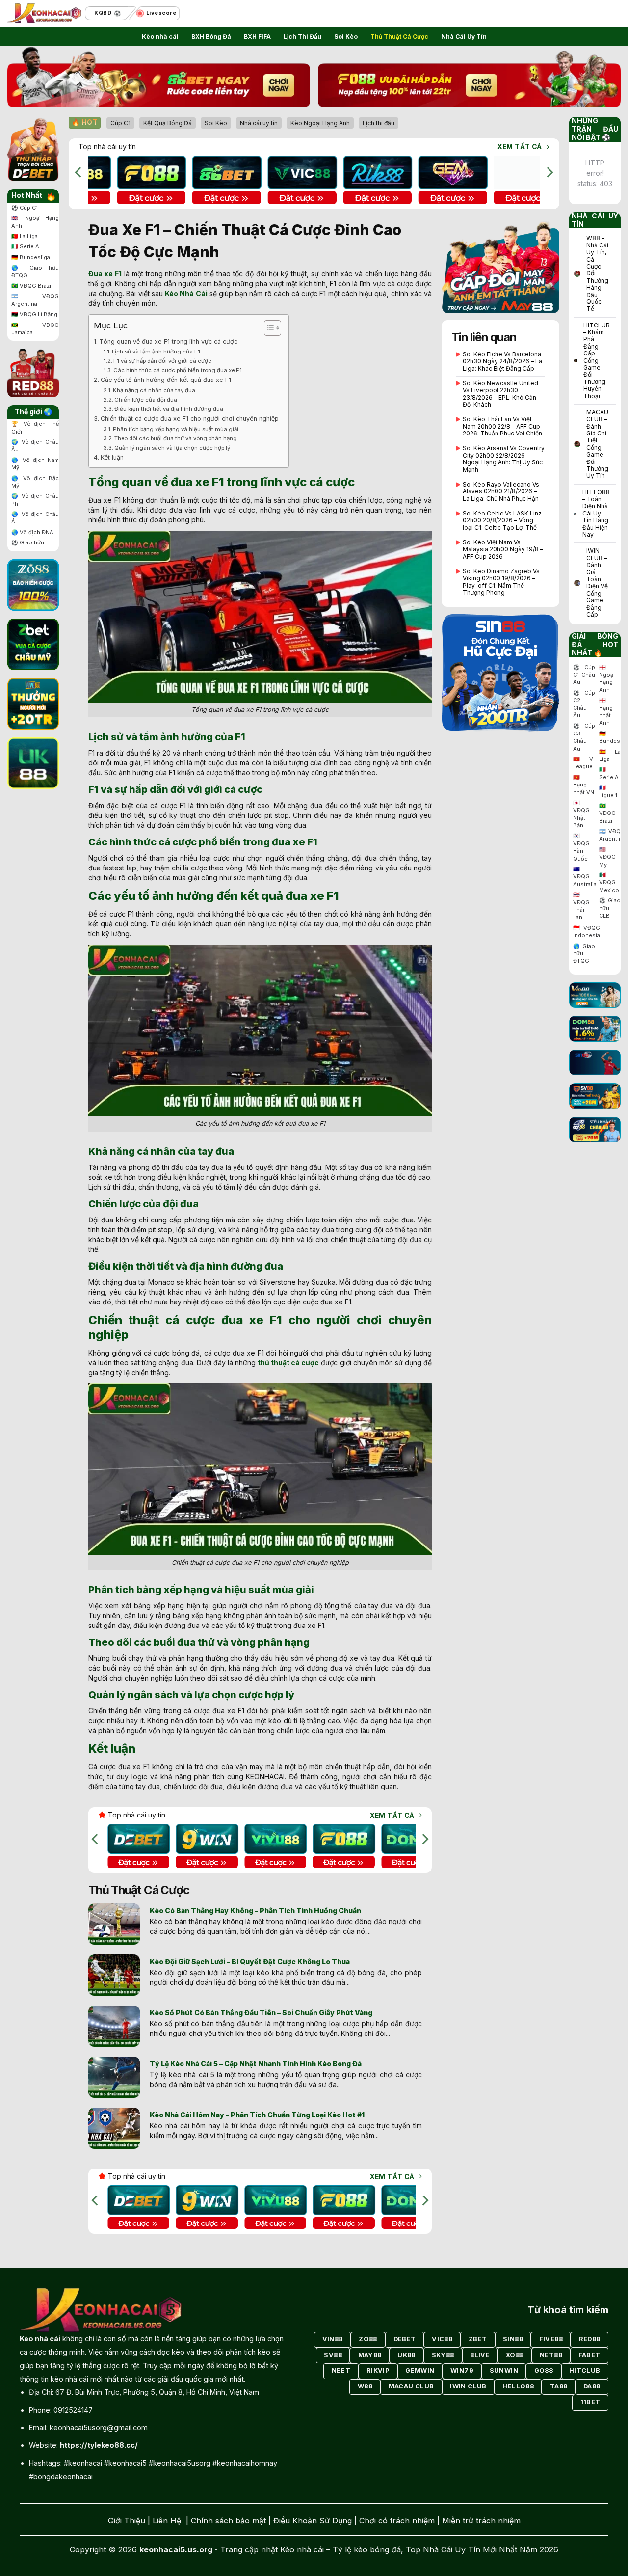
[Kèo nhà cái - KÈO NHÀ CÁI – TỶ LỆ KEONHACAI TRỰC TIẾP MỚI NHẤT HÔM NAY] (44, 14)
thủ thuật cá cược (288, 1363)
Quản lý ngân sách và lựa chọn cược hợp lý (172, 448)
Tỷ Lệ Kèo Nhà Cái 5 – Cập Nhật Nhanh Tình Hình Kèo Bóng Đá (256, 2064)
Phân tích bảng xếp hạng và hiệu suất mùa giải (176, 429)
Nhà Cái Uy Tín (464, 37)
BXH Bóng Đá (211, 37)
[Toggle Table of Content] (268, 328)
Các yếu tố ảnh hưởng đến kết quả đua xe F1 (166, 380)
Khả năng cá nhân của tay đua (154, 390)
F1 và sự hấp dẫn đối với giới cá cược (162, 361)
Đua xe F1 (105, 274)
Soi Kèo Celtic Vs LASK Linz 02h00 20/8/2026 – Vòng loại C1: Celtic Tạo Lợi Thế (502, 521)
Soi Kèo (346, 37)
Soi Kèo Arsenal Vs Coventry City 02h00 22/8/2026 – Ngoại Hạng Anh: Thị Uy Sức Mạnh (504, 459)
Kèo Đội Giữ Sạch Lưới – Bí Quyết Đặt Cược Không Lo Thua (250, 1962)
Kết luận (112, 457)
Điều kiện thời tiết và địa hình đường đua (169, 409)
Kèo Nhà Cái (186, 293)
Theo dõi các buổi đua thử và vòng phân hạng (176, 438)
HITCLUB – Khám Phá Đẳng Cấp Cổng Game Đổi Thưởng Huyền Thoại (597, 361)
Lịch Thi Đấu (302, 37)
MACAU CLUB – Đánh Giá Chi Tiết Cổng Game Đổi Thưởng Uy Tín (597, 444)
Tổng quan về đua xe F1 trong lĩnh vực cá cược (168, 341)
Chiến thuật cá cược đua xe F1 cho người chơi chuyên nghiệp (190, 419)
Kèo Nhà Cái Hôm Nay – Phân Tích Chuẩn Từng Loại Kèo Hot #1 (257, 2115)
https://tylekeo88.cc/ (99, 2445)
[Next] (549, 173)
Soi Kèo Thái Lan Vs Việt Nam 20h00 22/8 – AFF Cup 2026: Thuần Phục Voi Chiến (502, 426)
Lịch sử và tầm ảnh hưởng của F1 (156, 352)
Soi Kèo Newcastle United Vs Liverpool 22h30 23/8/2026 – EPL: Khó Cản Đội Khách (500, 394)
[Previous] (79, 173)
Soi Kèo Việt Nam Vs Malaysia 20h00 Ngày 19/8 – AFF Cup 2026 (503, 550)
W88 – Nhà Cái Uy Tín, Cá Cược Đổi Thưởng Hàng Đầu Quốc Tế (597, 273)
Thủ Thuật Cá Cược (399, 37)
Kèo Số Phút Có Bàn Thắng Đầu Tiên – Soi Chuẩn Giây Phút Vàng (261, 2013)
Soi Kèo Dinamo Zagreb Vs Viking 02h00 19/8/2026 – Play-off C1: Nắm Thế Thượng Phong (501, 582)
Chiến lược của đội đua (146, 400)
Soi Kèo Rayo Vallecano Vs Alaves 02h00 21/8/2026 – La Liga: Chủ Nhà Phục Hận (501, 492)
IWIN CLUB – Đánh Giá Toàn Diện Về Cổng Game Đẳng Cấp (597, 583)
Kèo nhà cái (160, 37)
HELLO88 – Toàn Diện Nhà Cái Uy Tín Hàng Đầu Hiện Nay (596, 514)
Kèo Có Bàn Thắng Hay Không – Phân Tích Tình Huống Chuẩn (255, 1911)
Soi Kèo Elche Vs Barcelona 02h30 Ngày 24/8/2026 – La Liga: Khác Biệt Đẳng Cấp (502, 362)
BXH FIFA (257, 37)
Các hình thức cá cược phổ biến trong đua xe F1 (178, 370)
